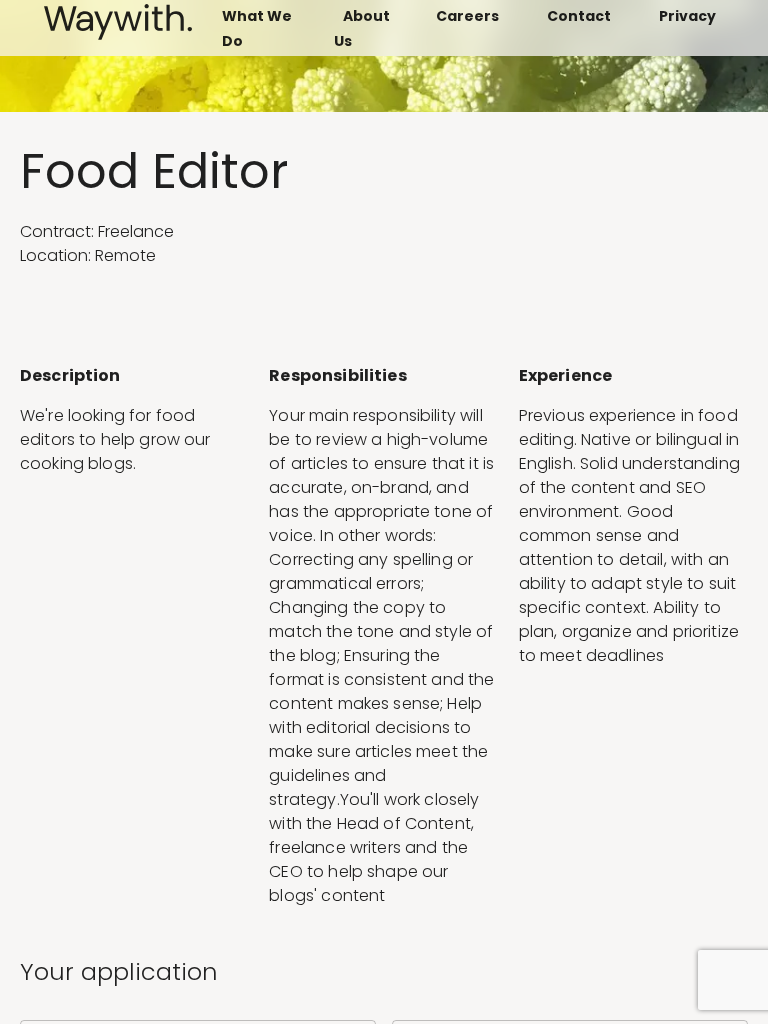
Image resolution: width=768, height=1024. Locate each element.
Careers (467, 16)
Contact (579, 16)
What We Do (257, 28)
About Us (362, 28)
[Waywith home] (118, 34)
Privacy (687, 16)
